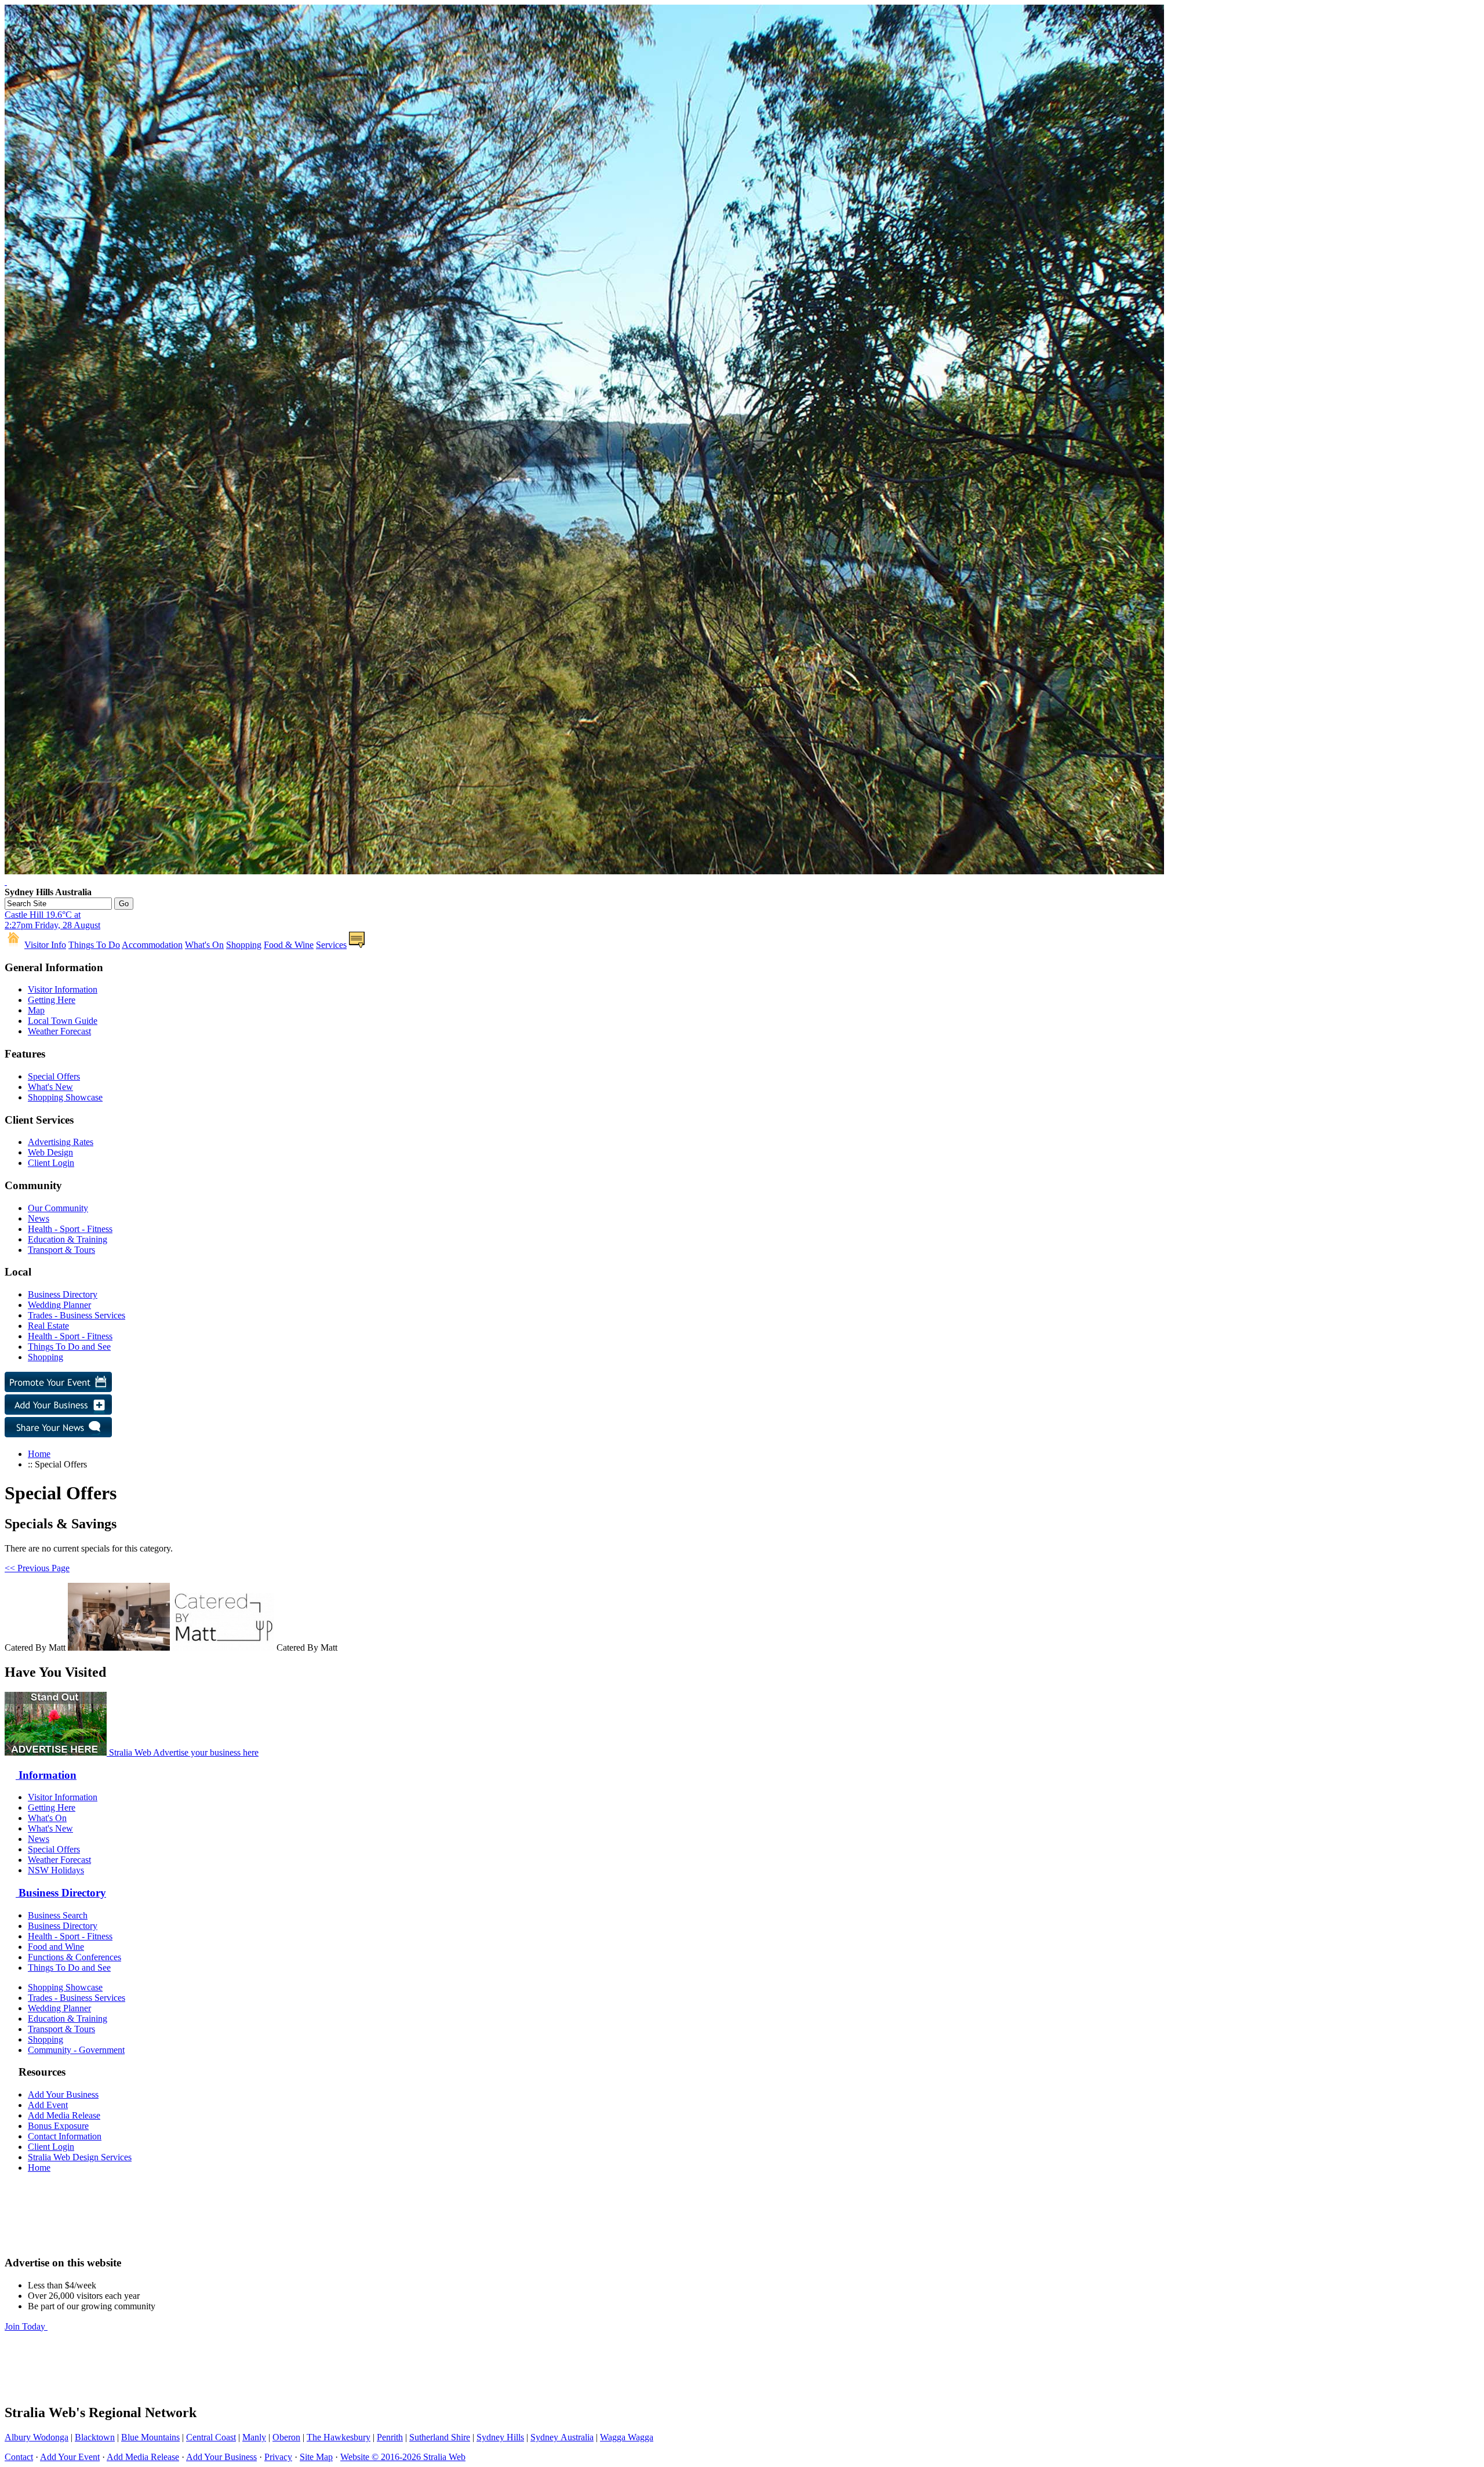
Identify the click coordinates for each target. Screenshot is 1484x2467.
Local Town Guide (63, 1021)
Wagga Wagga (627, 2437)
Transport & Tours (61, 1250)
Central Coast (211, 2437)
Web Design (50, 1152)
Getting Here (52, 1000)
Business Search (58, 1915)
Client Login (51, 1163)
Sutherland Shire (440, 2437)
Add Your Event (70, 2457)
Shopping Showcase (65, 1097)
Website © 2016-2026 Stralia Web (403, 2457)
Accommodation (152, 945)
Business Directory (63, 1294)
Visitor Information (63, 989)
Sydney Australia (562, 2437)
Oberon (286, 2437)
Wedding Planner (59, 1305)
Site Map (316, 2457)
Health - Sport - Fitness (70, 1229)
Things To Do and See (69, 1347)
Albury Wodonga (37, 2437)
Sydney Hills (500, 2437)
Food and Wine (56, 1947)
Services (331, 945)
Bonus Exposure (58, 2126)
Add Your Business (63, 2094)
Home (39, 1454)
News (39, 1218)
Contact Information (65, 2136)
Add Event (48, 2105)
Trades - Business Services (77, 1315)
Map (36, 1010)
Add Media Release (64, 2115)
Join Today (26, 2326)
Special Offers (54, 1076)
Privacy (278, 2457)
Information (46, 1775)
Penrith (390, 2437)
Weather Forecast (59, 1031)
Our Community (58, 1208)
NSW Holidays (56, 1870)
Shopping (244, 945)
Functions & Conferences (74, 1957)
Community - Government (76, 2050)
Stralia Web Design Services (80, 2157)
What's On (204, 945)
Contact (19, 2457)
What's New (50, 1087)
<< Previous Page (37, 1568)
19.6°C (52, 920)
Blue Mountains (150, 2437)
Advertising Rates (61, 1142)
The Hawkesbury (339, 2437)
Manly (254, 2437)
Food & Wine (289, 945)
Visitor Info (45, 945)
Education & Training (68, 1239)
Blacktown (95, 2437)
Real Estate (48, 1326)
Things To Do (94, 945)
